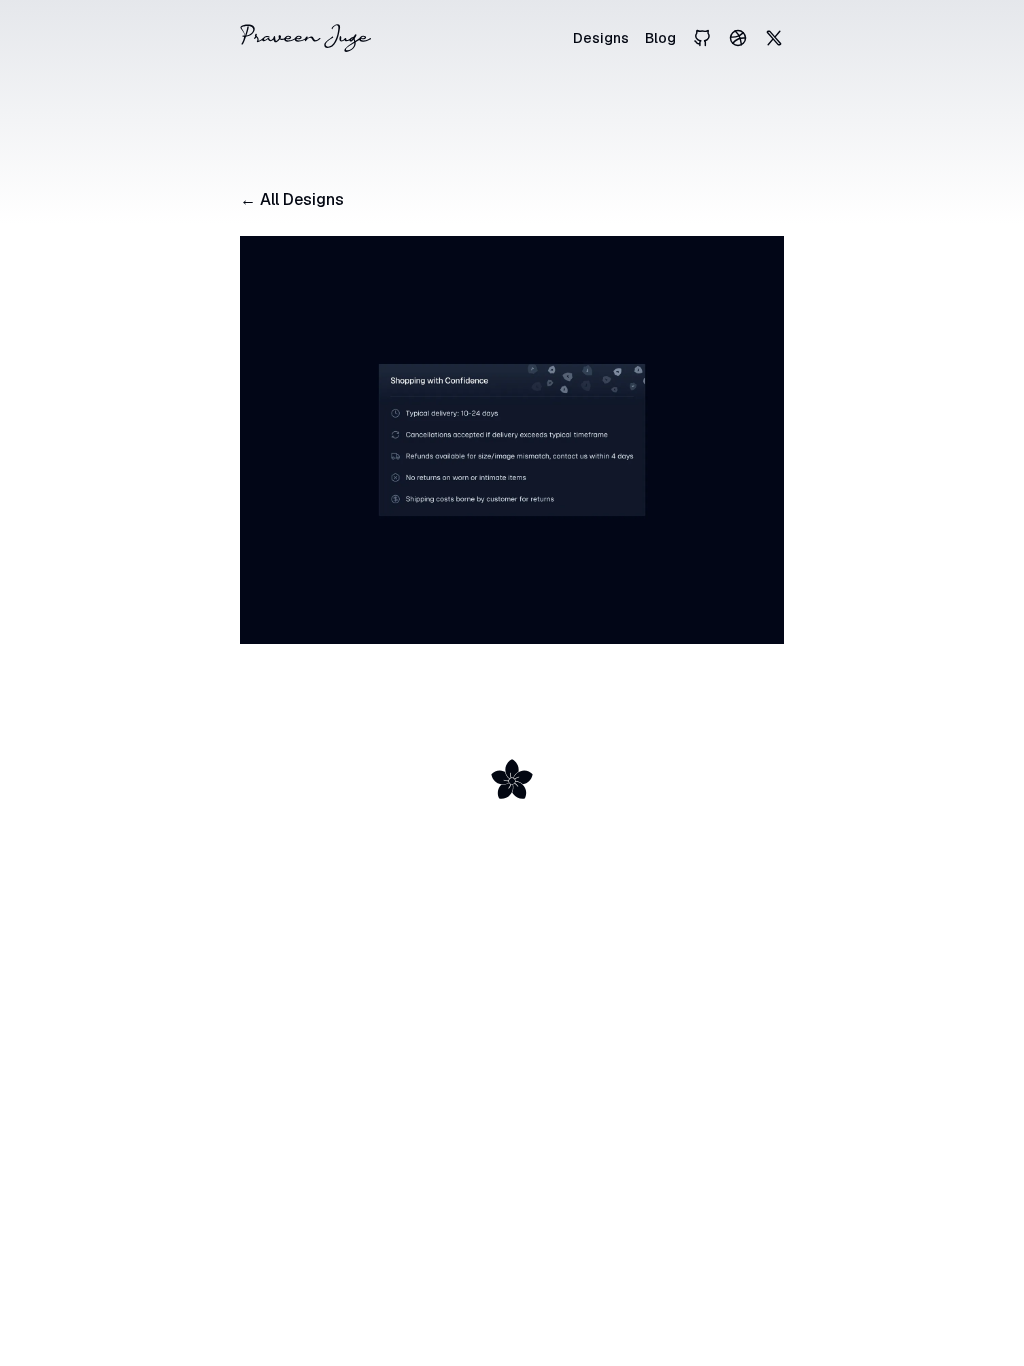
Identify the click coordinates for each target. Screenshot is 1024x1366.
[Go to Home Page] (305, 38)
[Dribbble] (738, 38)
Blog (660, 38)
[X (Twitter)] (774, 38)
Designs (601, 38)
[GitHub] (702, 38)
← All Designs (292, 199)
